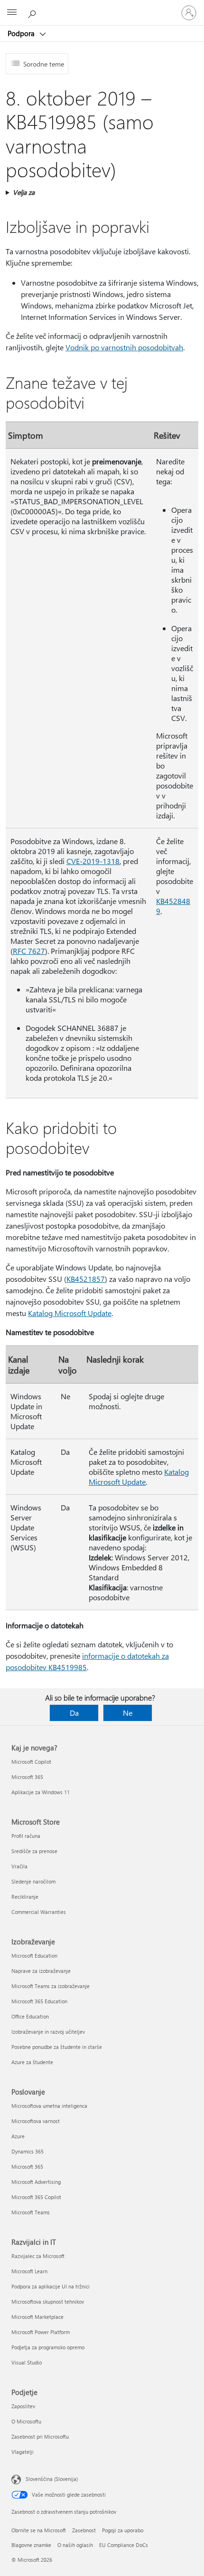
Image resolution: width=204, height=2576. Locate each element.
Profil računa (26, 1836)
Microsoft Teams (31, 2212)
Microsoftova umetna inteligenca (49, 2106)
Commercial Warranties (39, 1912)
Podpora (22, 33)
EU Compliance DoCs (124, 2545)
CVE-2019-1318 (93, 861)
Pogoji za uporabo (123, 2530)
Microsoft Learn (29, 2271)
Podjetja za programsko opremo (48, 2347)
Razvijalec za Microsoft (38, 2256)
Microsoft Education (34, 1956)
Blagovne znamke (31, 2545)
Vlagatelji (23, 2452)
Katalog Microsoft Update (70, 1313)
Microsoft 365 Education (39, 2001)
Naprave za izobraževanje (41, 1971)
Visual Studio (27, 2362)
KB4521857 (86, 1279)
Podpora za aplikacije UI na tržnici (51, 2286)
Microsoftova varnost (36, 2121)
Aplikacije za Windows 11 (41, 1792)
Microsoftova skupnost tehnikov (48, 2302)
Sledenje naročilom (33, 1881)
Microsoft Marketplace (37, 2317)
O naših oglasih (75, 2545)
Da (74, 1713)
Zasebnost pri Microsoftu (40, 2437)
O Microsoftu (26, 2421)
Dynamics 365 (28, 2151)
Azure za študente (32, 2062)
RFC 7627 (29, 951)
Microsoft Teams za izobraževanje (51, 1986)
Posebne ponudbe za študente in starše (57, 2047)
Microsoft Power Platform (41, 2332)
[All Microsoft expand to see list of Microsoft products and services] (12, 13)
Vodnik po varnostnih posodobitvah (124, 347)
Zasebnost (84, 2530)
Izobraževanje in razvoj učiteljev (48, 2032)
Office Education (30, 2016)
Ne (128, 1713)
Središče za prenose (34, 1851)
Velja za (24, 192)
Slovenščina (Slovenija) (52, 2479)
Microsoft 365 (27, 1777)
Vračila (19, 1866)
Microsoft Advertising (36, 2182)
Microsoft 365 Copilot (36, 2197)
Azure (18, 2136)
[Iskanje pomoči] (33, 12)
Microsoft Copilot (31, 1762)
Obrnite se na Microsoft (39, 2530)
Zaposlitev (23, 2406)
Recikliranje (25, 1897)
